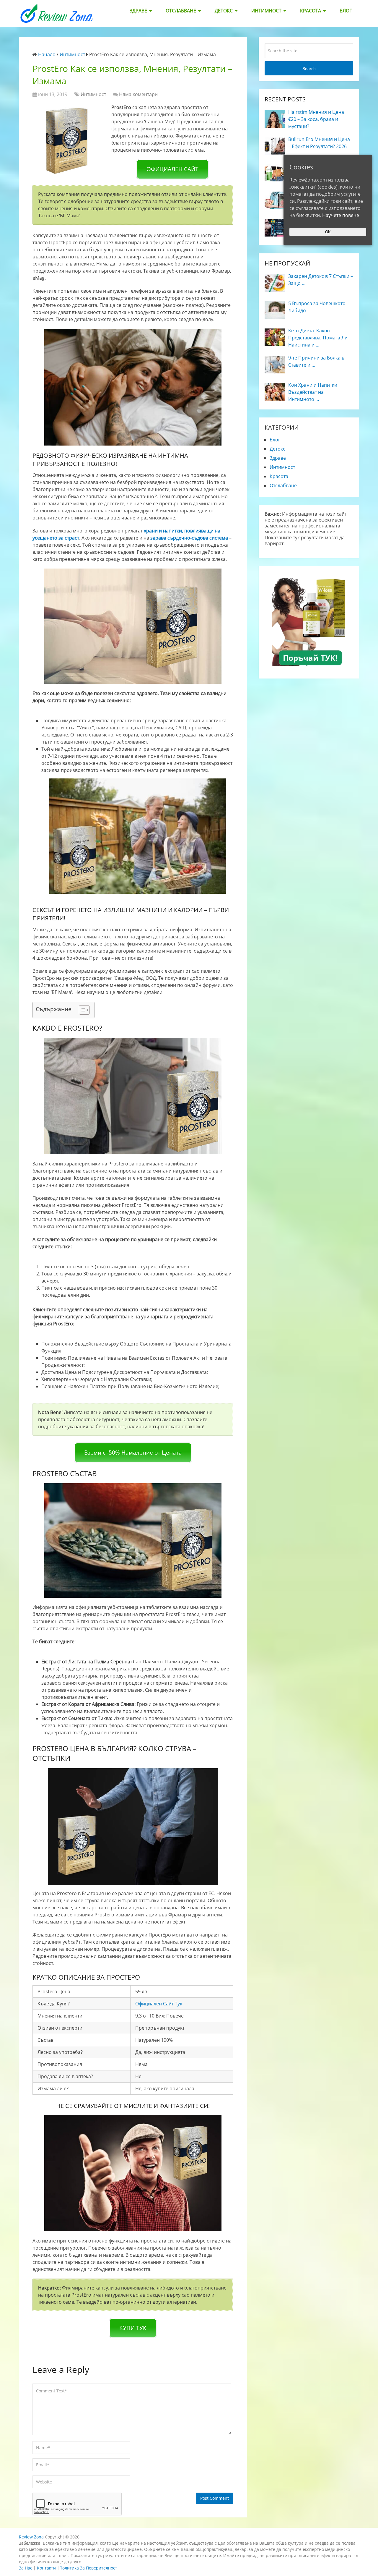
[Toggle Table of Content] (81, 1010)
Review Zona (31, 2537)
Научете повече (341, 215)
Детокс (224, 11)
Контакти (46, 2568)
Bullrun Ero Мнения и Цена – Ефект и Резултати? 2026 (319, 143)
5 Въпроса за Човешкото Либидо (317, 307)
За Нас (26, 2568)
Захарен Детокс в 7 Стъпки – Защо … (321, 280)
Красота (311, 11)
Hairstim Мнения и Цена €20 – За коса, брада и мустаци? (316, 119)
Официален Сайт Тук (159, 2004)
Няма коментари (138, 94)
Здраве (138, 11)
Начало (47, 54)
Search (309, 69)
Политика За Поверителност (88, 2568)
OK (328, 232)
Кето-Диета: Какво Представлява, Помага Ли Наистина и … (318, 338)
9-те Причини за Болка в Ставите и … (316, 361)
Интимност (266, 11)
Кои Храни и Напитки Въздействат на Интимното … (313, 392)
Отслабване (181, 11)
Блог (346, 11)
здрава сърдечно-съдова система (189, 538)
